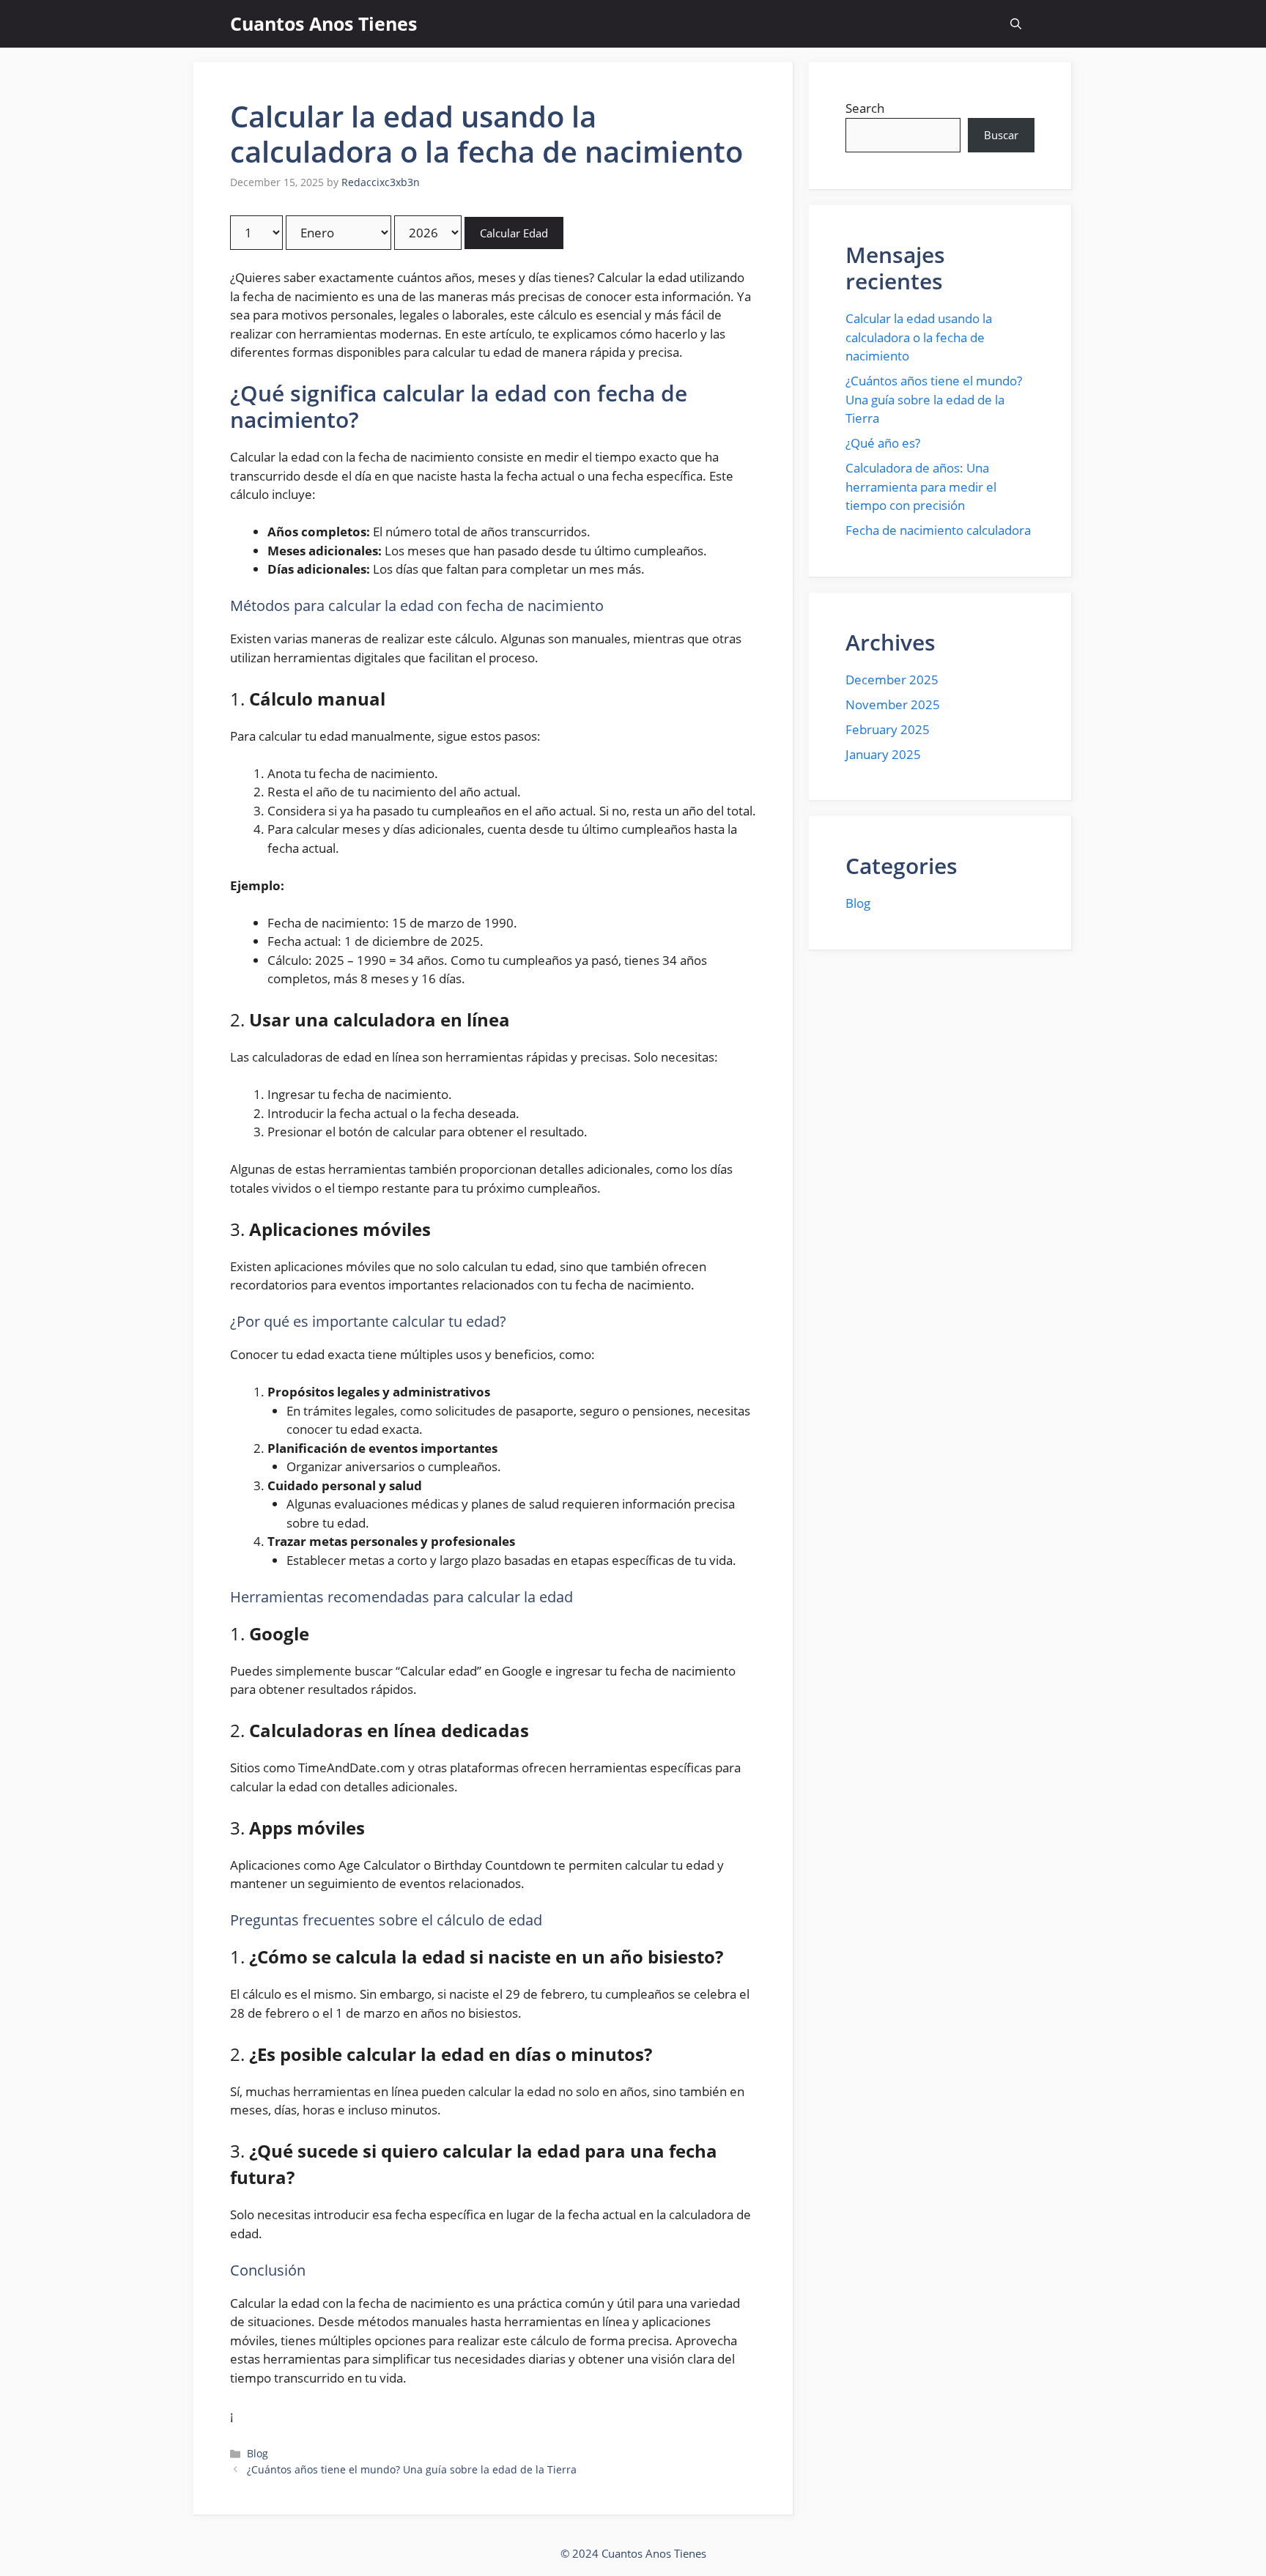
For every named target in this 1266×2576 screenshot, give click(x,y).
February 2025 (888, 729)
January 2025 (883, 754)
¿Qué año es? (883, 443)
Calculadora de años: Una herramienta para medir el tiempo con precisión (921, 486)
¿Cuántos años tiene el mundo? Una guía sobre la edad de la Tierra (412, 2469)
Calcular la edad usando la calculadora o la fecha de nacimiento (919, 337)
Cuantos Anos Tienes (323, 23)
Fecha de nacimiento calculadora (938, 530)
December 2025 (892, 680)
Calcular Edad (514, 233)
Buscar (1001, 135)
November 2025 (893, 704)
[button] (1016, 24)
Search (865, 108)
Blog (258, 2453)
